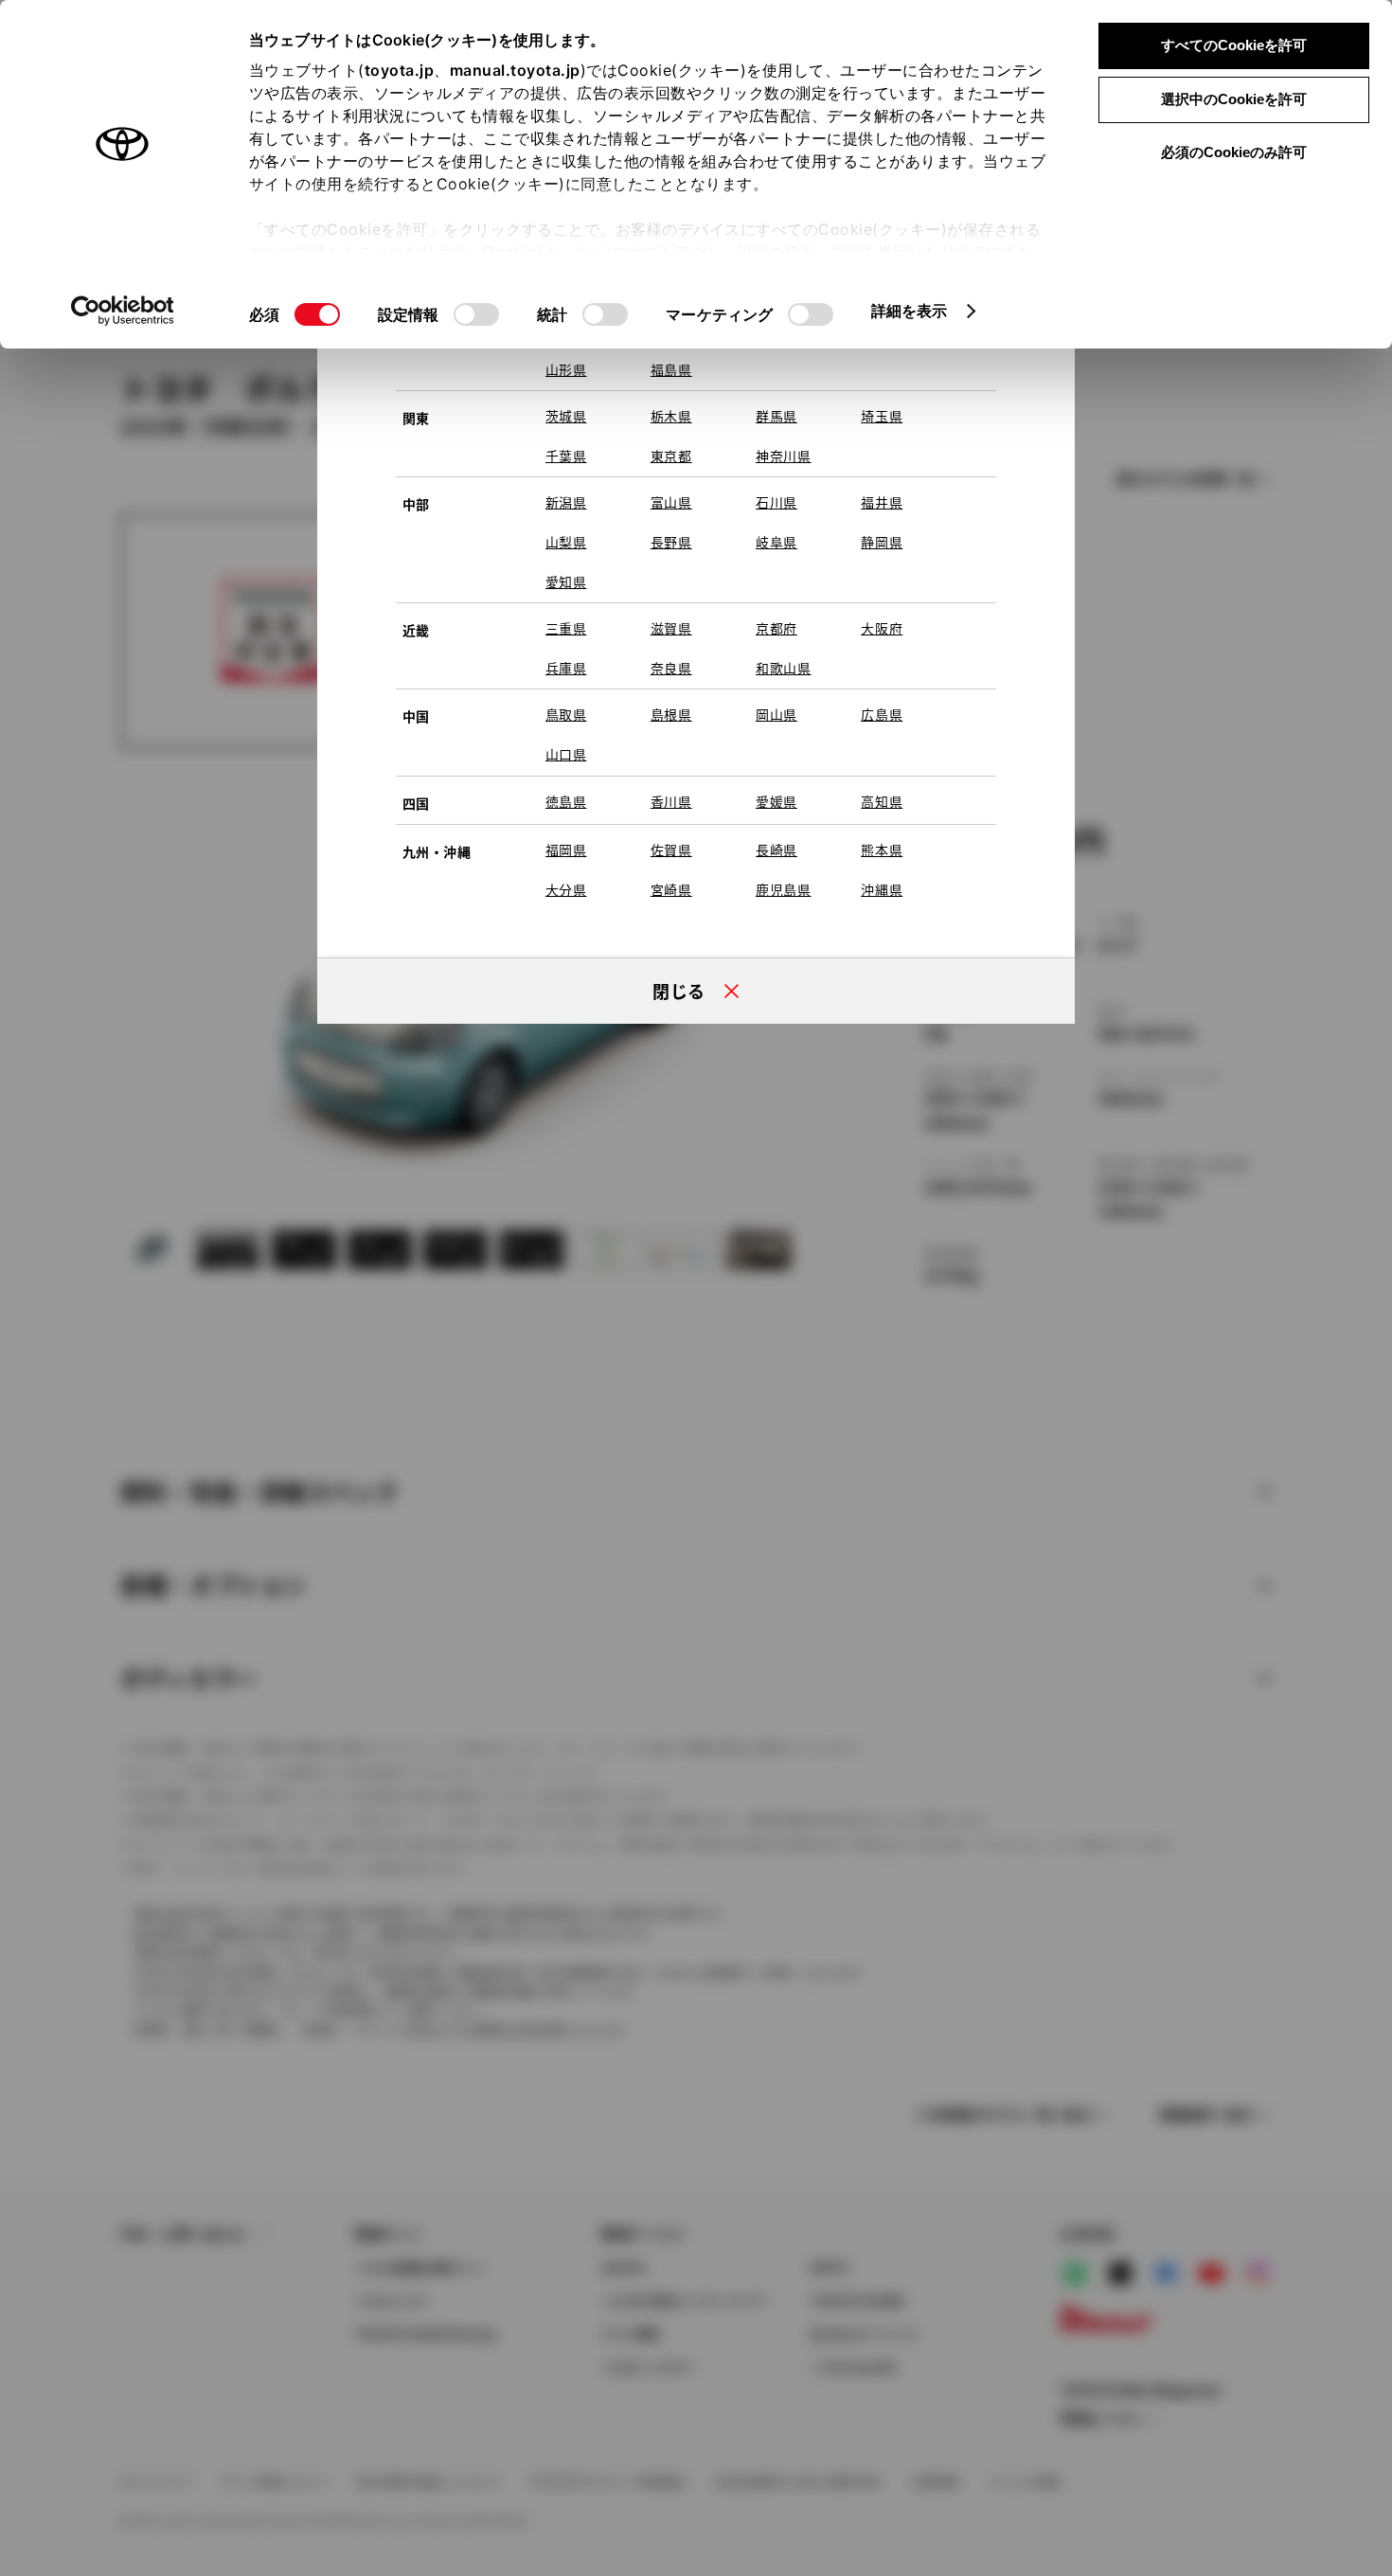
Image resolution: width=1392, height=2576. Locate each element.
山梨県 (566, 542)
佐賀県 (671, 850)
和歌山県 (784, 668)
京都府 (776, 628)
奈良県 (671, 668)
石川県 (776, 502)
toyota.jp (400, 70)
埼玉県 (882, 416)
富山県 (671, 502)
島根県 (671, 714)
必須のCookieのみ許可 (1234, 152)
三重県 (566, 628)
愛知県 (566, 581)
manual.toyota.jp (515, 70)
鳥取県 (566, 714)
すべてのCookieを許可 (1234, 45)
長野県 (671, 542)
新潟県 (566, 502)
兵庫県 (566, 668)
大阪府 (882, 628)
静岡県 (882, 542)
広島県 (882, 714)
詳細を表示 (910, 311)
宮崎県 (671, 889)
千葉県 (566, 456)
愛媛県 (776, 801)
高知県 (882, 801)
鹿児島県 (784, 889)
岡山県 (776, 714)
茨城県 (566, 416)
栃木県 (671, 416)
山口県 (566, 754)
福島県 (671, 369)
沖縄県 (882, 889)
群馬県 (776, 416)
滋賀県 (671, 628)
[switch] (476, 314)
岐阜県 (776, 542)
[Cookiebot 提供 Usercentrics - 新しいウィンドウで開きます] (123, 311)
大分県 (566, 889)
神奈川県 (784, 456)
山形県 (566, 369)
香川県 (671, 801)
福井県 (882, 502)
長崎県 (776, 850)
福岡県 (566, 850)
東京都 (671, 456)
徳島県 (566, 801)
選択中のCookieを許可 (1234, 99)
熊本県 (882, 850)
